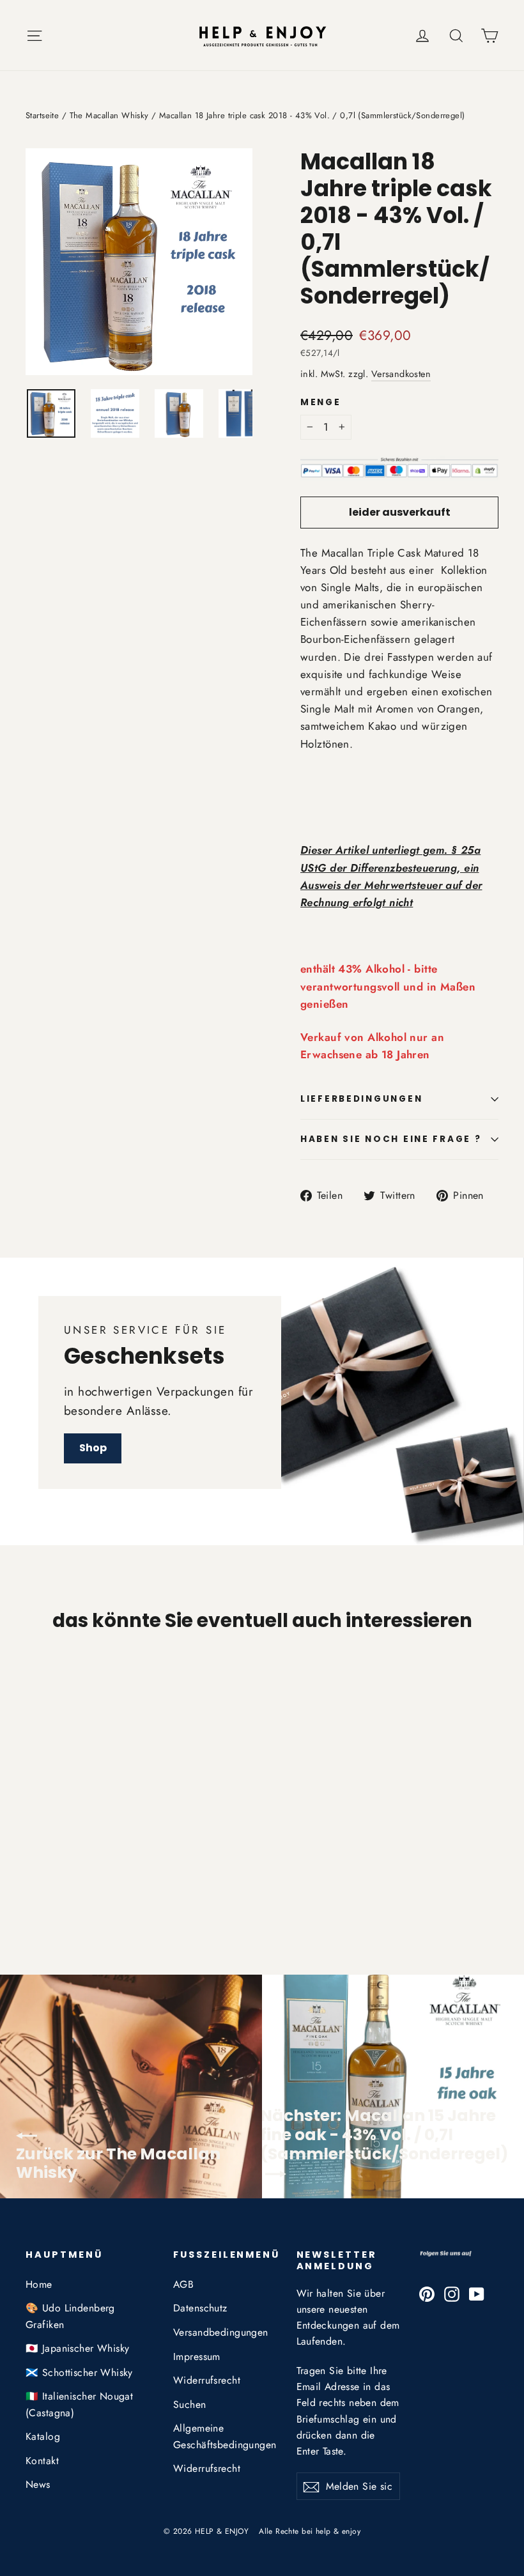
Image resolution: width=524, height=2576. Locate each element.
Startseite (42, 115)
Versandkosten (401, 374)
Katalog (43, 2436)
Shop (93, 1448)
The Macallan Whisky (109, 115)
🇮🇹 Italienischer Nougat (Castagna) (79, 2404)
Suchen (190, 2404)
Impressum (197, 2356)
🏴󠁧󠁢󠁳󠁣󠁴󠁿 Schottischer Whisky (79, 2372)
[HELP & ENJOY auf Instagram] (452, 2293)
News (38, 2484)
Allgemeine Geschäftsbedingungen (225, 2436)
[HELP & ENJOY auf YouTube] (477, 2293)
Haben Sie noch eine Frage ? (391, 1139)
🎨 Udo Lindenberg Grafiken (70, 2316)
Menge (321, 403)
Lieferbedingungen (361, 1099)
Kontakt (42, 2461)
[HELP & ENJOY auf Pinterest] (427, 2293)
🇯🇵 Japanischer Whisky (78, 2348)
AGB (183, 2284)
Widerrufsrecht (207, 2380)
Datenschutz (200, 2308)
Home (39, 2284)
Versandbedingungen (221, 2332)
